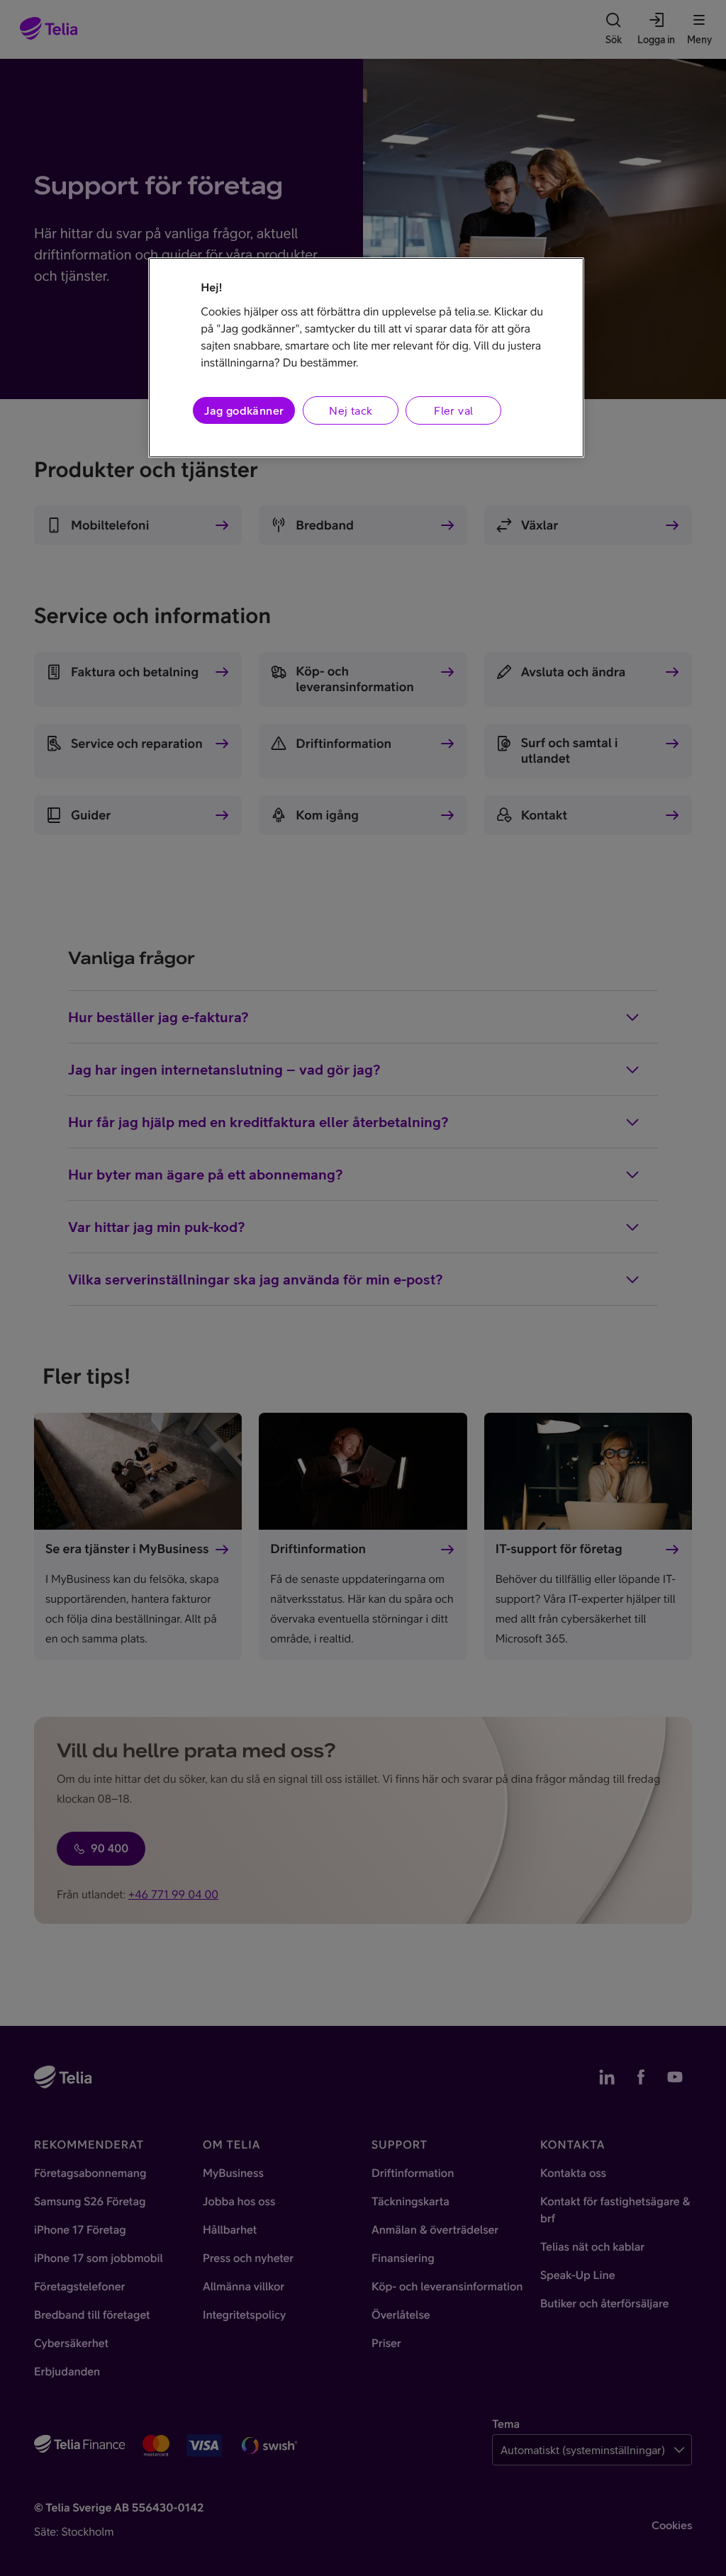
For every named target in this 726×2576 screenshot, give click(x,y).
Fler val (453, 410)
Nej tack (351, 410)
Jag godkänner (244, 410)
